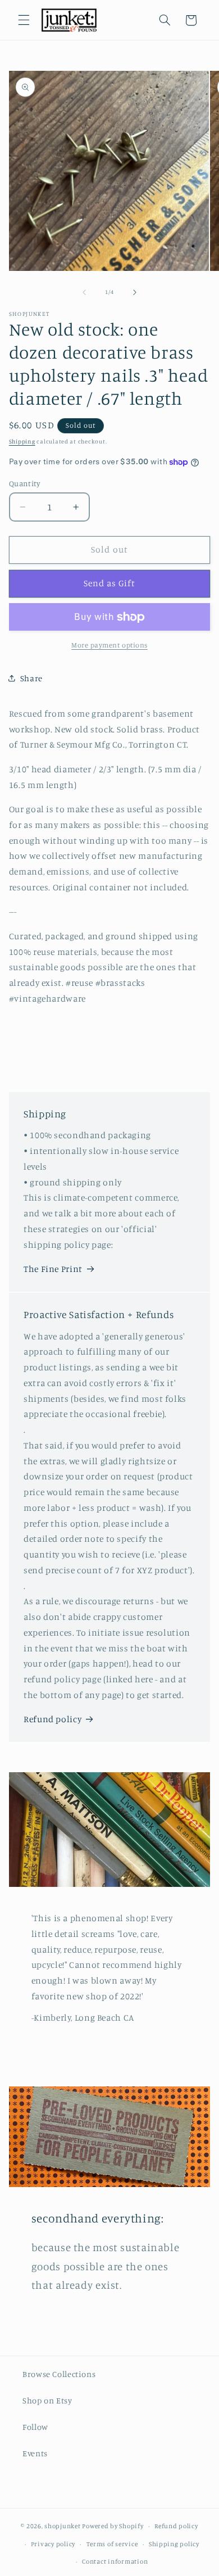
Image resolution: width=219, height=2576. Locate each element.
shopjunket (62, 2526)
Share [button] (31, 678)
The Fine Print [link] (53, 1269)
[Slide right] (135, 292)
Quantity (24, 483)
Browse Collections (59, 2374)
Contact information (115, 2561)
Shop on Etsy (47, 2400)
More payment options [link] (109, 645)
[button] (24, 20)
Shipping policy (174, 2544)
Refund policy (53, 1719)
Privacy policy (53, 2544)
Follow (35, 2427)
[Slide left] (84, 292)
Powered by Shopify (113, 2526)
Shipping (22, 441)
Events (35, 2453)
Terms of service (112, 2544)
